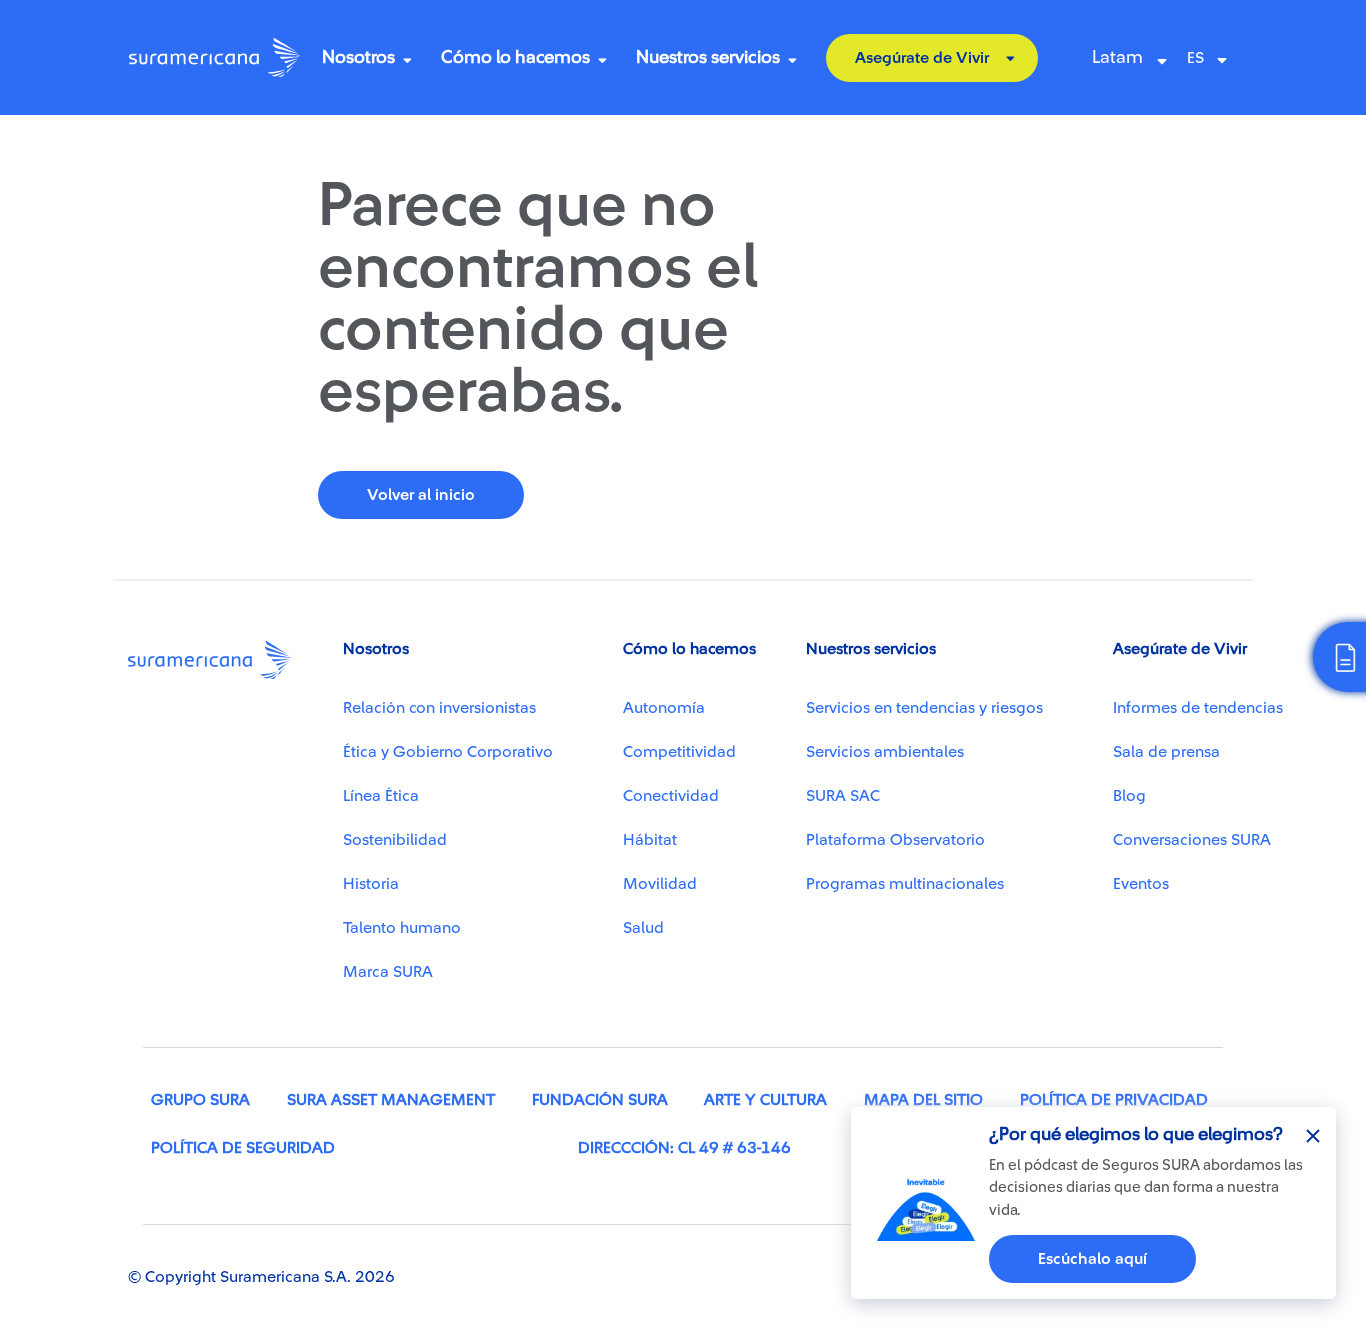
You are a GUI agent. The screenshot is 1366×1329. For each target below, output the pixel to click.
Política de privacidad (1114, 1100)
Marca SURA (388, 972)
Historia (371, 884)
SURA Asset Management (391, 1100)
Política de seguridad (243, 1148)
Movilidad (660, 884)
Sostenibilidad (395, 840)
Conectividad (671, 796)
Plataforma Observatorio (895, 840)
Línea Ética (381, 796)
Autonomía (664, 708)
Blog (1129, 796)
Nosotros (358, 57)
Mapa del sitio (923, 1100)
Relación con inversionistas (439, 708)
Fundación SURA (600, 1100)
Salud (643, 928)
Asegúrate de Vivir (922, 58)
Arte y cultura (765, 1100)
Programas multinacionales (905, 884)
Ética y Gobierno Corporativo (448, 752)
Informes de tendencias (1198, 708)
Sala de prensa (1166, 752)
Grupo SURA (200, 1100)
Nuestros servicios (708, 57)
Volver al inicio (421, 495)
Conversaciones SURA (1192, 840)
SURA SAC (843, 796)
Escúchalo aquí (1092, 1259)
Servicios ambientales (885, 752)
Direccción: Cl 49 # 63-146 (684, 1148)
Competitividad (679, 752)
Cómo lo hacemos (515, 57)
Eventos (1141, 884)
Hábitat (650, 840)
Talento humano (402, 928)
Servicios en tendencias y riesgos (924, 708)
